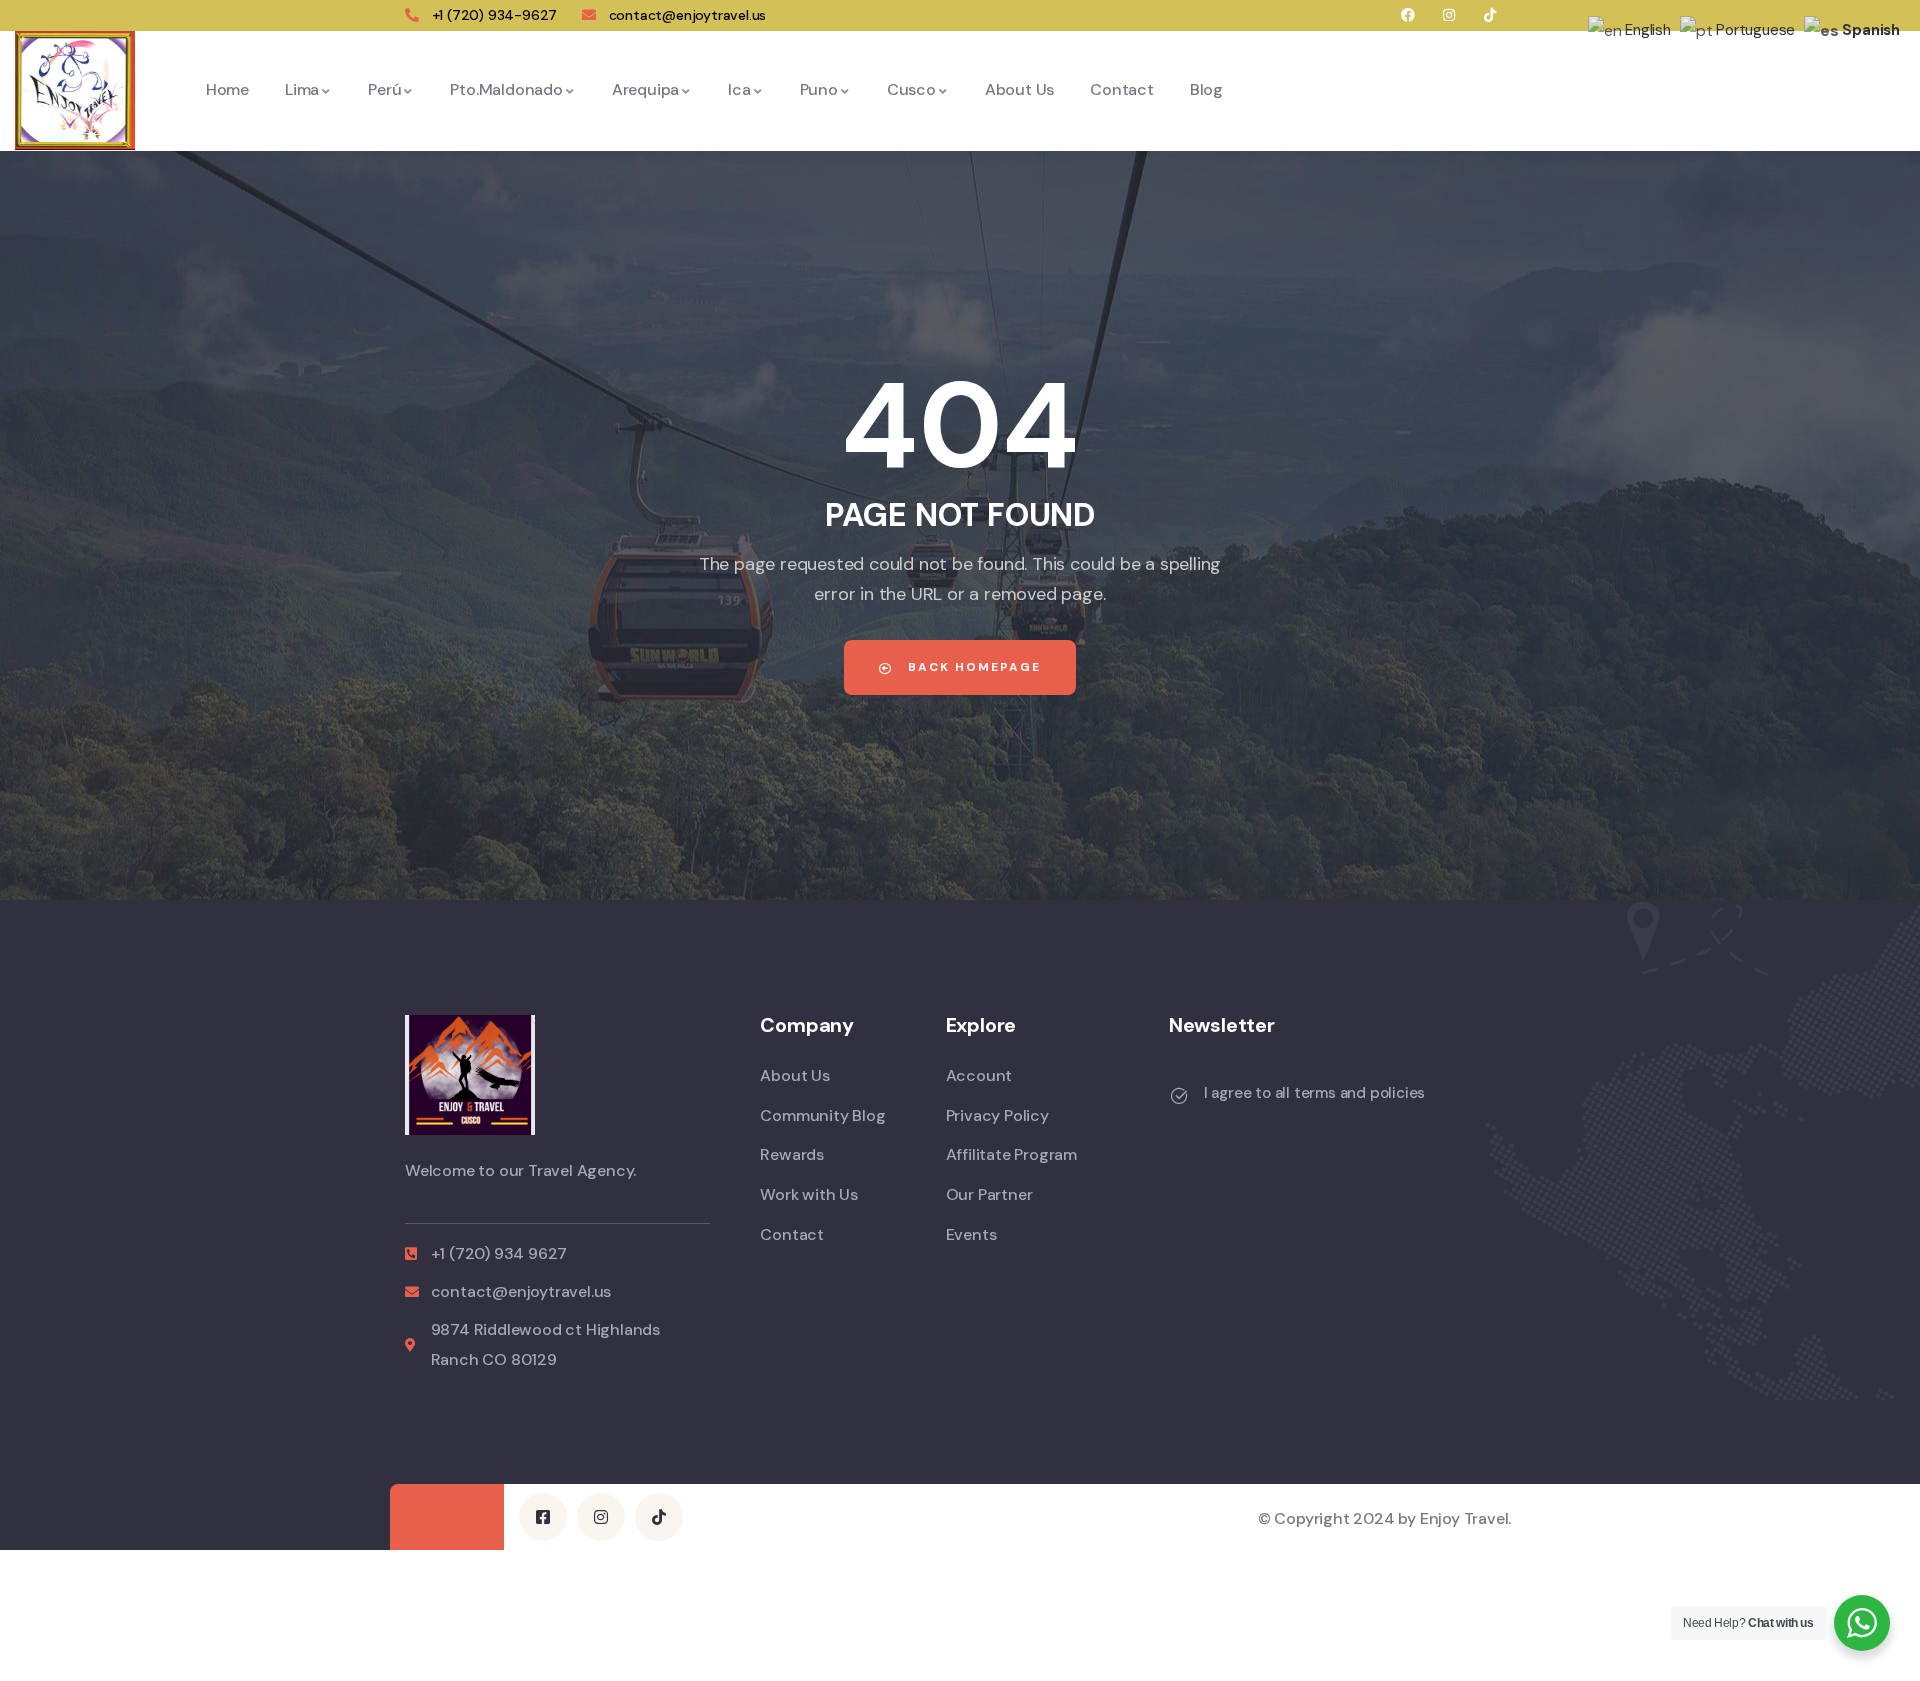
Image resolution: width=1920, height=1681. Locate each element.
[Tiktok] (1489, 15)
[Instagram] (1449, 15)
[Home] (75, 90)
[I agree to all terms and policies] (1179, 1096)
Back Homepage (972, 667)
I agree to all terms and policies (1314, 1093)
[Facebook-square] (543, 1517)
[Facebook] (1408, 15)
